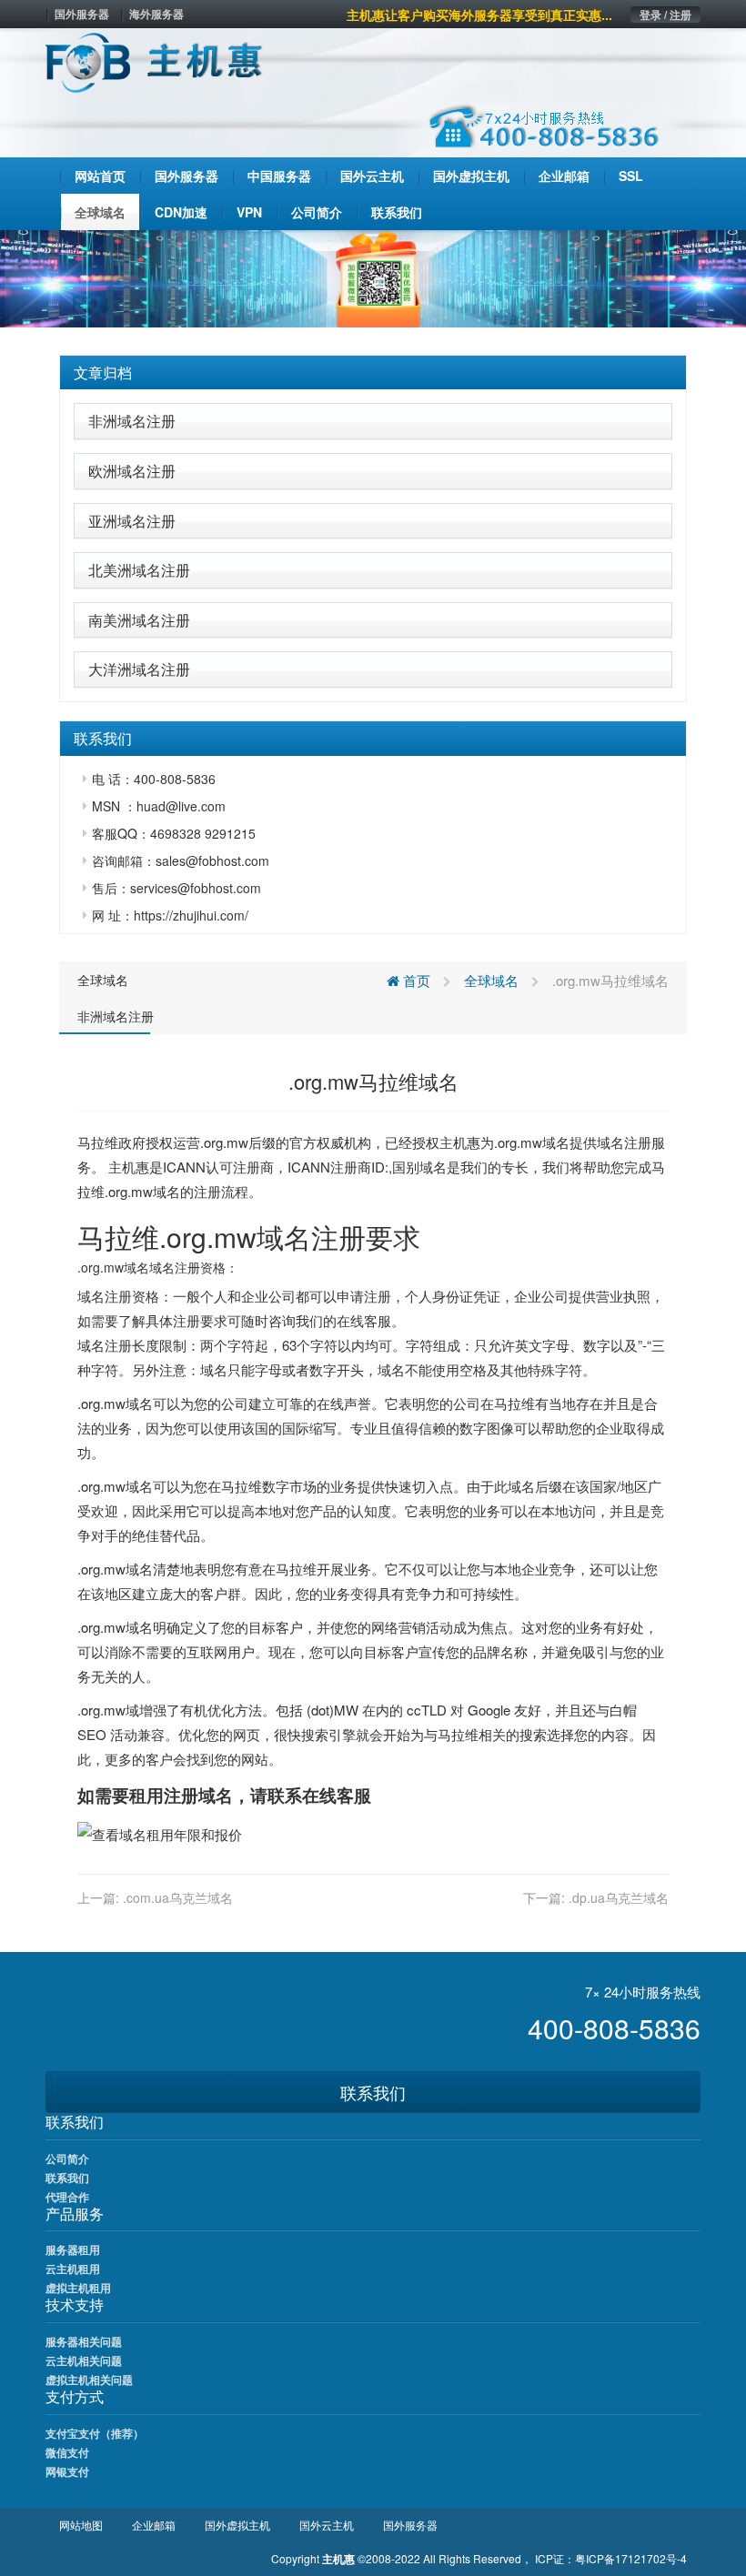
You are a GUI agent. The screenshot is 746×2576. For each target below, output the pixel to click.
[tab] (373, 373)
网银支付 (67, 2471)
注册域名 (198, 1795)
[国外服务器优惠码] (373, 277)
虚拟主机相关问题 (89, 2380)
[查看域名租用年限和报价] (160, 1832)
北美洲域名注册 (139, 570)
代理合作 (67, 2197)
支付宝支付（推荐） (95, 2433)
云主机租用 (73, 2269)
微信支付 (67, 2452)
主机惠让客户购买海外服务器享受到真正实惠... (479, 15)
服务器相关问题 (84, 2341)
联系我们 (373, 2092)
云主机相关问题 (84, 2360)
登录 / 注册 (665, 15)
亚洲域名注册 (132, 521)
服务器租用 (73, 2249)
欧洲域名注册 (132, 471)
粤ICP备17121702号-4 (631, 2558)
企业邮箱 (154, 2525)
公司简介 (67, 2158)
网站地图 (81, 2525)
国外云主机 (327, 2525)
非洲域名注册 (132, 421)
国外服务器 (82, 14)
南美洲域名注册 (139, 620)
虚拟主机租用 (78, 2288)
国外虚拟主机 (237, 2525)
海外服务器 (156, 14)
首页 (415, 980)
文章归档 (103, 372)
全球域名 (103, 980)
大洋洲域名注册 (139, 669)
